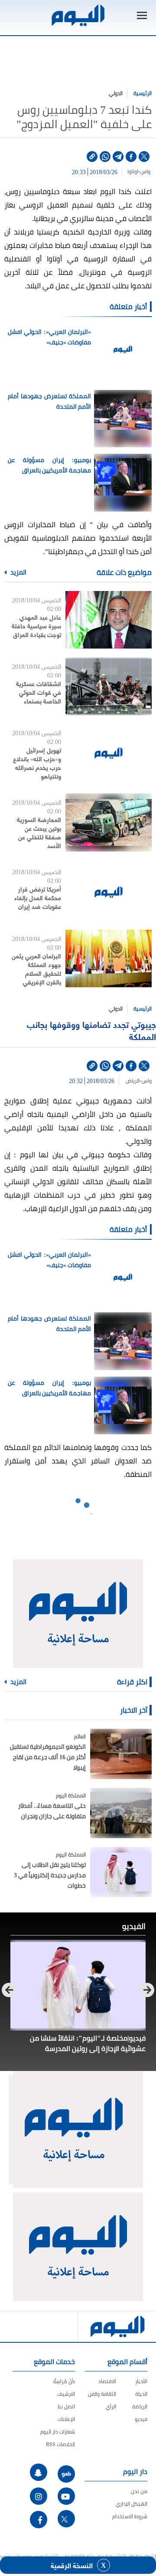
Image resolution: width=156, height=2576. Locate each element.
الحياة (141, 2394)
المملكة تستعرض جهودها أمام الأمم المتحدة (49, 401)
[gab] (66, 2474)
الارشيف (66, 2394)
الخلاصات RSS (60, 2444)
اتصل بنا (66, 2406)
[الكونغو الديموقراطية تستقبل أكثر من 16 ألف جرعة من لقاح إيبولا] (121, 1754)
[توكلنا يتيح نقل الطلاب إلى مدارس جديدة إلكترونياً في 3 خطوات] (121, 1872)
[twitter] (144, 157)
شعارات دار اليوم (58, 2432)
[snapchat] (39, 2472)
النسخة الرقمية (72, 2565)
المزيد (18, 572)
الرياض (131, 1081)
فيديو (141, 2419)
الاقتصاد (107, 2381)
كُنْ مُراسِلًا (64, 2381)
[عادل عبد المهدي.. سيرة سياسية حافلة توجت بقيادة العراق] (109, 620)
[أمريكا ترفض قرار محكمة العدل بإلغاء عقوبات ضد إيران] (109, 892)
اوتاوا (132, 172)
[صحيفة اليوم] (78, 15)
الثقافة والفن (102, 2394)
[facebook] (131, 157)
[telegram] (118, 157)
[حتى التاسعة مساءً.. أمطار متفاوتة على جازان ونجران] (121, 1813)
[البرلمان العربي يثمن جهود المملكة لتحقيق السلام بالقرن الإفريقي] (109, 959)
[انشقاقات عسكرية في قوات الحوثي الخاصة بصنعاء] (109, 686)
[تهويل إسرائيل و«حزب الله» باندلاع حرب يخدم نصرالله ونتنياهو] (109, 753)
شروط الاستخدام (130, 2516)
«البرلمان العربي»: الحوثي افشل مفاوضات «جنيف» (49, 337)
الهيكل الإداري (132, 2504)
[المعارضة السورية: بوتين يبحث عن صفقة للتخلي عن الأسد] (109, 822)
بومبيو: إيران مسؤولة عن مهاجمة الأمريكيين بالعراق (49, 465)
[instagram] (39, 2496)
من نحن (139, 2491)
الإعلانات (66, 2419)
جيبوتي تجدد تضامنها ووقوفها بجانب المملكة (91, 1030)
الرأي (111, 2406)
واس (146, 172)
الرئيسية (143, 93)
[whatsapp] (105, 157)
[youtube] (66, 2496)
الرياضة (140, 2406)
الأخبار (141, 2381)
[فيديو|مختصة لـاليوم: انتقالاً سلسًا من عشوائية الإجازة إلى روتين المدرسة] (78, 1985)
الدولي (116, 93)
